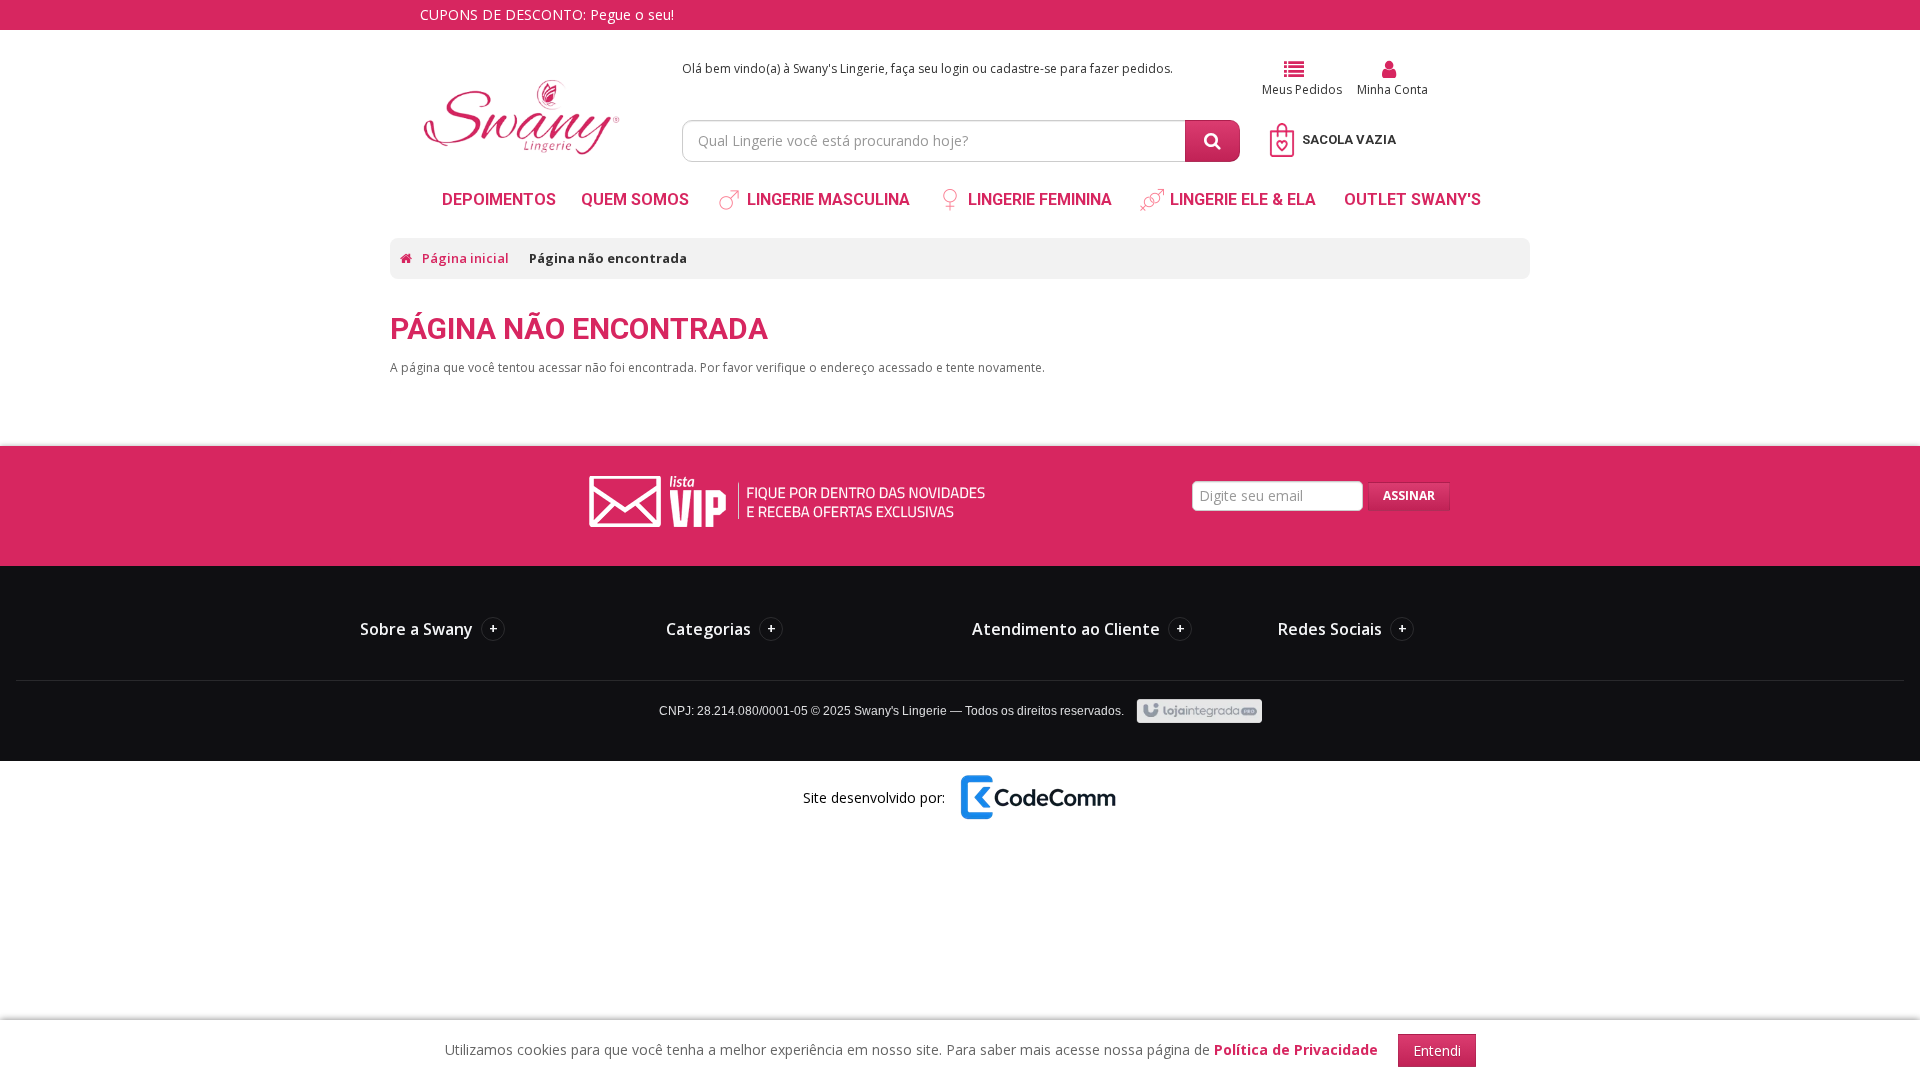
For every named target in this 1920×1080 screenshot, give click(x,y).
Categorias (721, 629)
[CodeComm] (1037, 797)
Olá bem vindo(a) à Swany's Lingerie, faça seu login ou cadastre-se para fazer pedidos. (927, 68)
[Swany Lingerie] (521, 96)
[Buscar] (1212, 141)
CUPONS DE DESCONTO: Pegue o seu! (547, 14)
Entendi (1437, 1050)
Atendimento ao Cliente (1078, 629)
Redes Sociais (1342, 629)
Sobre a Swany (429, 629)
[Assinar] (1409, 496)
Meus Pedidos (1302, 89)
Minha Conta (1392, 89)
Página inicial (465, 258)
